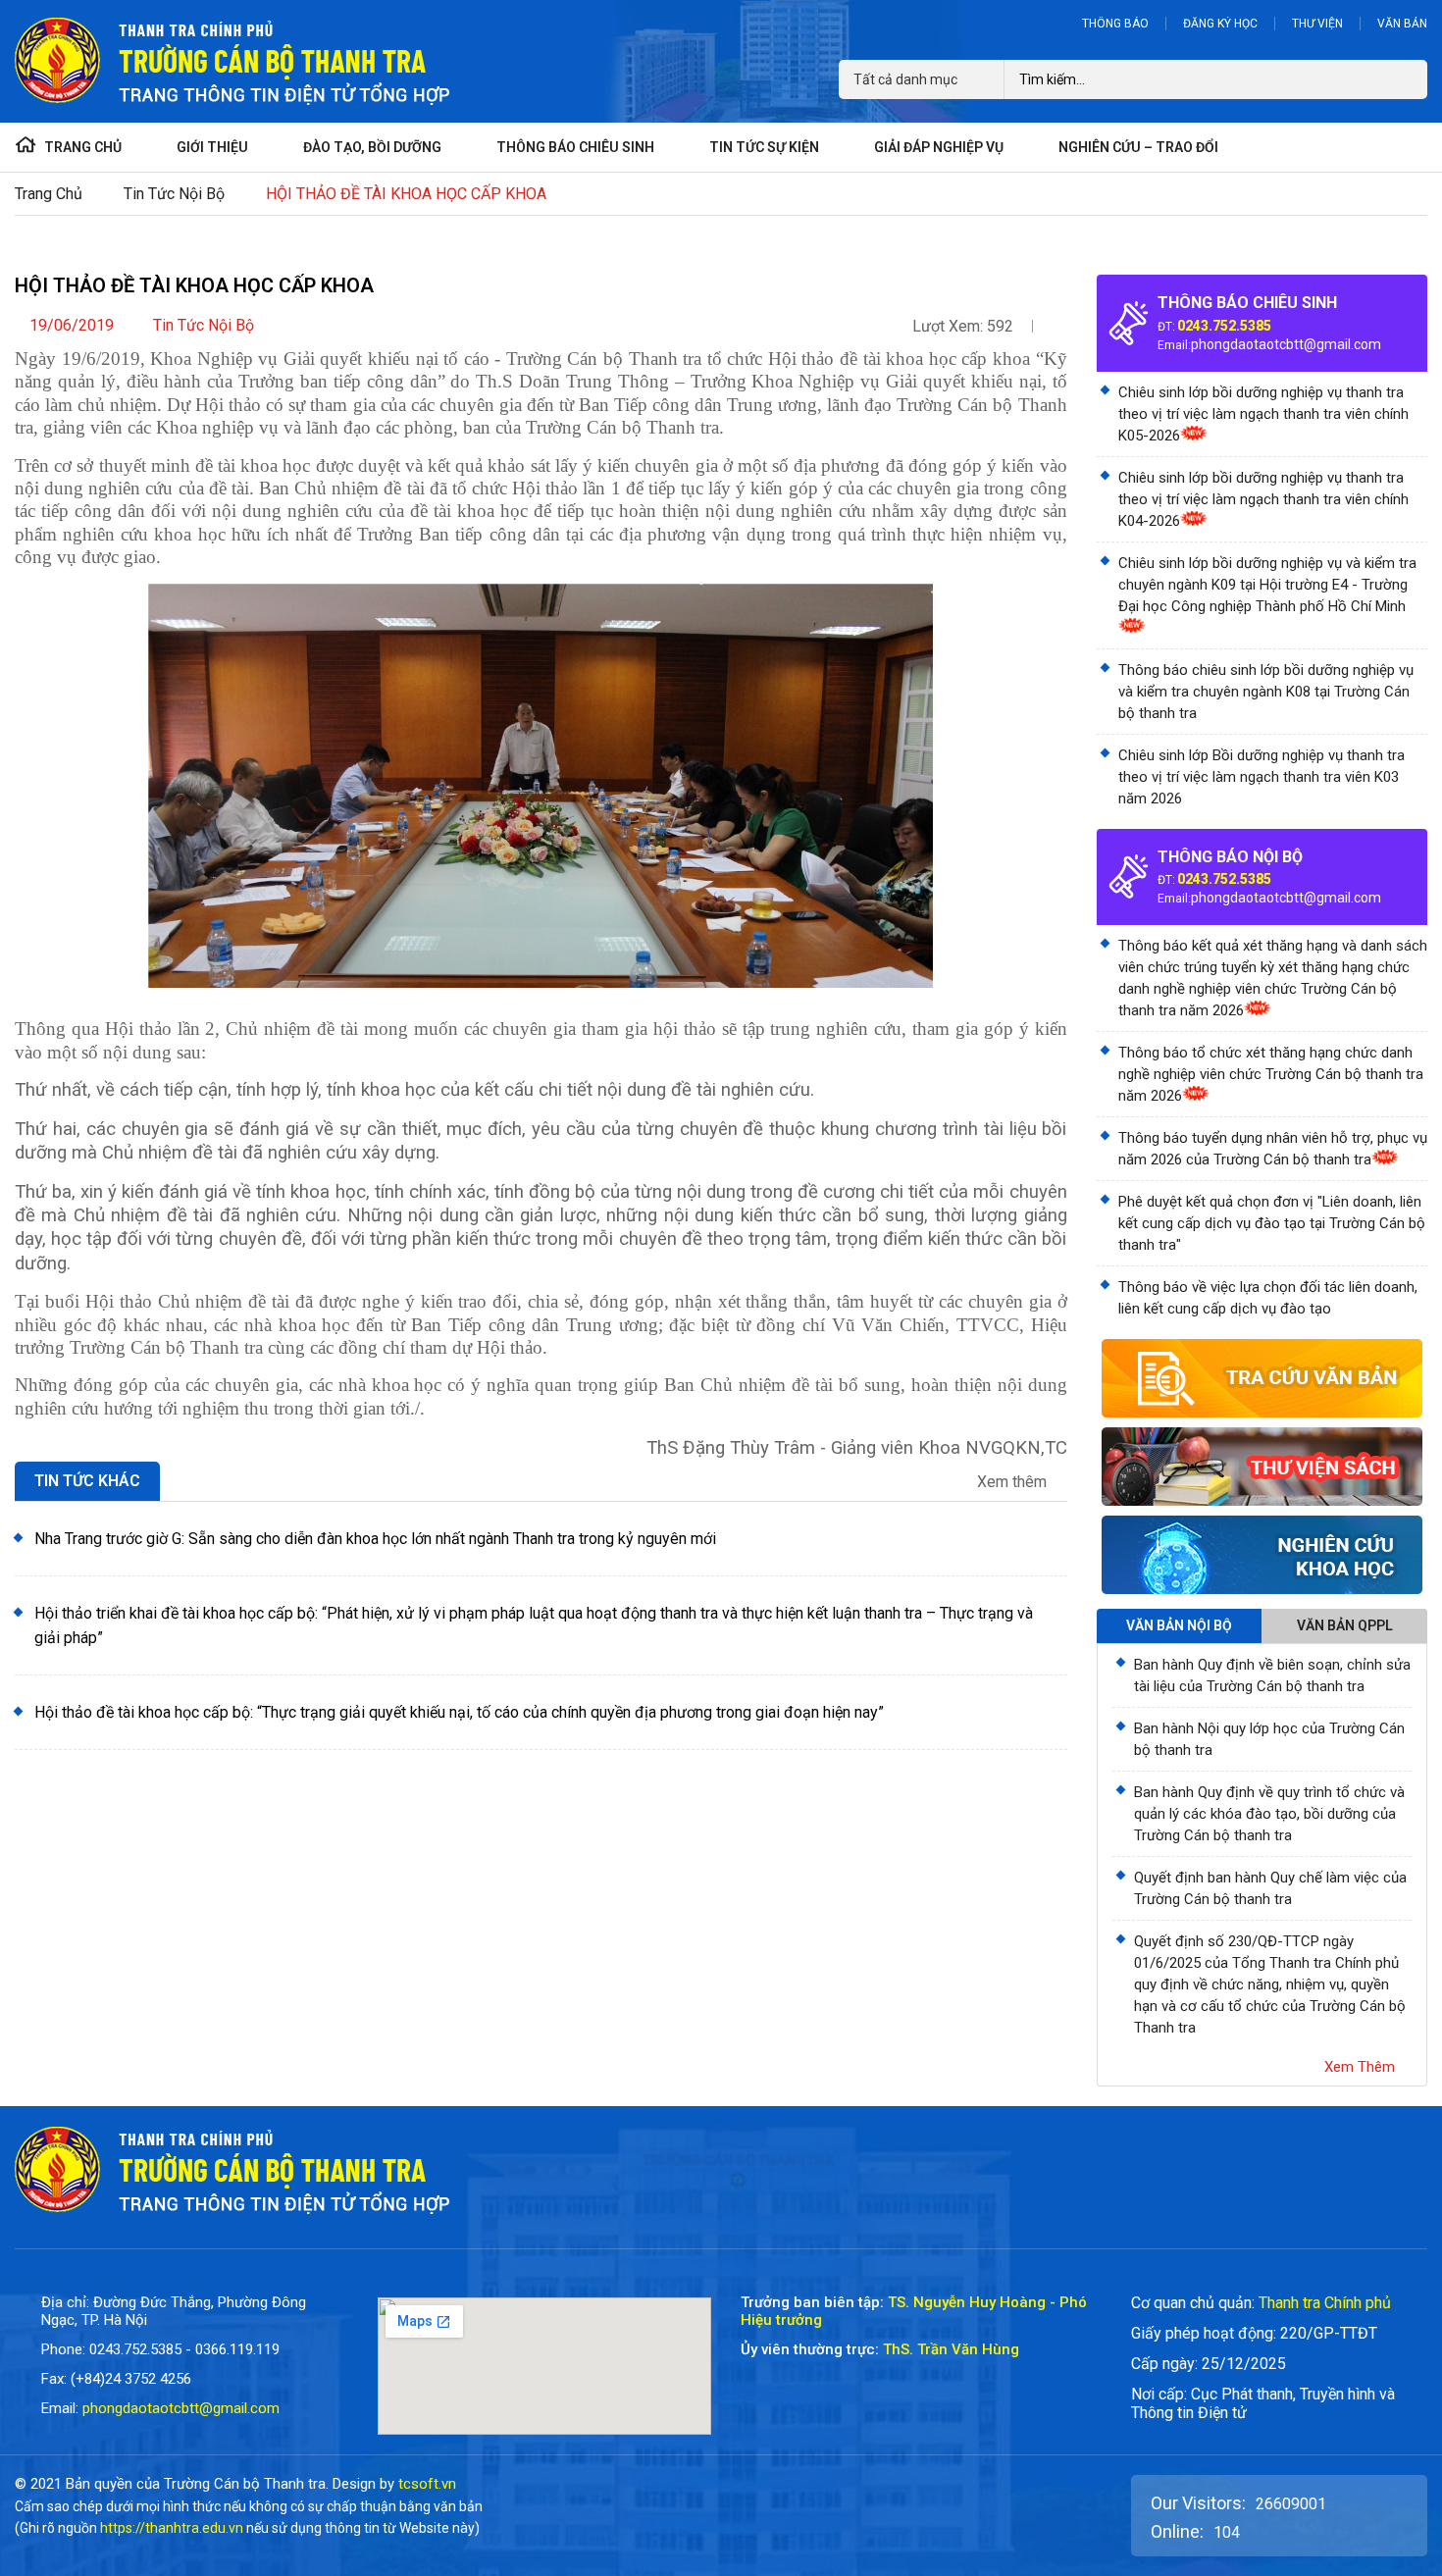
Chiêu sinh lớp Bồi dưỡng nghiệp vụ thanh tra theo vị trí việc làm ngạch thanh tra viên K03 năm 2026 (1262, 777)
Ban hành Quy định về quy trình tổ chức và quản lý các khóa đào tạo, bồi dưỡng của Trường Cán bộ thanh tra (1269, 1814)
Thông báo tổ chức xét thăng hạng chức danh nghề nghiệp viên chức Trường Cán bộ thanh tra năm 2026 (1271, 1074)
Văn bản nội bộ (1179, 1625)
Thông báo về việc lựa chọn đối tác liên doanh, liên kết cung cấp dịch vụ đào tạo (1268, 1298)
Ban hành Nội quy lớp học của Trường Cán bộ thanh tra (1269, 1739)
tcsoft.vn (427, 2484)
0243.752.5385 (1224, 326)
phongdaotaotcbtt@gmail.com (1286, 344)
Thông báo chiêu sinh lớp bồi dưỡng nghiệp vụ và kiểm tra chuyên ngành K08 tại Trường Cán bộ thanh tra (1266, 692)
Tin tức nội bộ (174, 194)
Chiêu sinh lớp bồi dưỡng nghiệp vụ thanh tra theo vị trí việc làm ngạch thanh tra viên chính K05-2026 (1263, 414)
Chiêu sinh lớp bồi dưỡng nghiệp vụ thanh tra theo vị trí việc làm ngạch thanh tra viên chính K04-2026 (1263, 499)
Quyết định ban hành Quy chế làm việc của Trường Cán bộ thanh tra (1270, 1888)
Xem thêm (1014, 1482)
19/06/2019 (72, 325)
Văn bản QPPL (1345, 1625)
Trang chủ (49, 194)
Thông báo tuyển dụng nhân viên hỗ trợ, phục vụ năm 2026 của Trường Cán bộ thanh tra (1273, 1149)
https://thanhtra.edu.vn (172, 2528)
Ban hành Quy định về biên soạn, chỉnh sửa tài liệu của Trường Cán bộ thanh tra (1272, 1675)
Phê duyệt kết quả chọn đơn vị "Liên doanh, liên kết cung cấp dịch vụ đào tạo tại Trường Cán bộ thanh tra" (1272, 1223)
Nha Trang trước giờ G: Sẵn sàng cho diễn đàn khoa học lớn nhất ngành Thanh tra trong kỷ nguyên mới (375, 1539)
